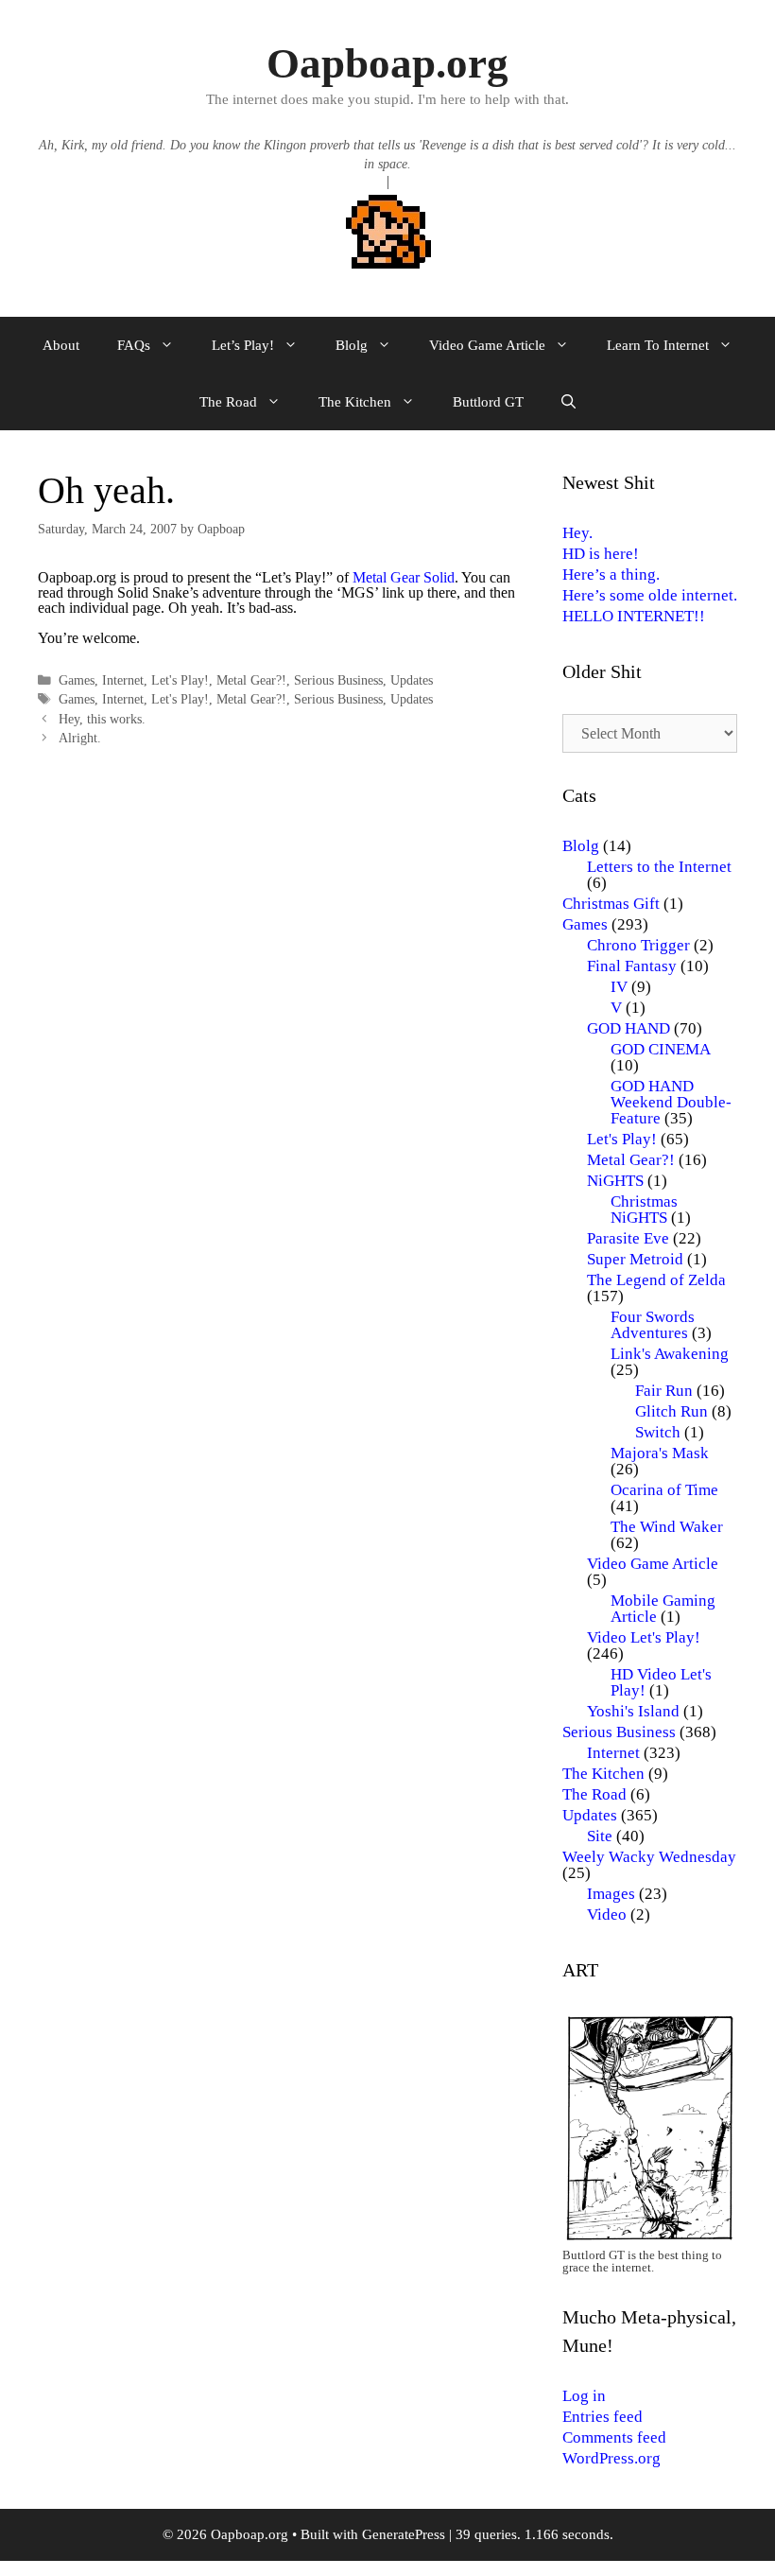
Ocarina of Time (664, 1490)
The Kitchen (355, 402)
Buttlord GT (488, 402)
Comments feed (614, 2437)
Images (611, 1894)
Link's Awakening (670, 1354)
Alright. (80, 738)
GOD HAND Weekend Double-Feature (671, 1102)
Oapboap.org (387, 63)
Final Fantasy (632, 966)
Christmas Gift (611, 904)
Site (600, 1836)
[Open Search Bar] (568, 402)
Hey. (577, 533)
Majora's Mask (660, 1453)
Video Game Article (487, 345)
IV (619, 987)
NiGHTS (615, 1181)
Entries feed (603, 2417)
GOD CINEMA (660, 1049)
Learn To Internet (658, 345)
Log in (584, 2396)
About (61, 345)
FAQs (134, 345)
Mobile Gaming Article (663, 1609)
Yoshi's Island (633, 1711)
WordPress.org (611, 2458)
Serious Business (338, 680)
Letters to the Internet (659, 867)
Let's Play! (180, 680)
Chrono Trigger (638, 945)
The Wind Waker (667, 1527)
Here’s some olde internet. (650, 595)
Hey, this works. (102, 719)
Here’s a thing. (611, 574)
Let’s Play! (243, 345)
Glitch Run (672, 1411)
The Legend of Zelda (656, 1280)
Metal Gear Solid (404, 577)
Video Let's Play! (644, 1637)
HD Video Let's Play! (661, 1682)
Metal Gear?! (251, 680)
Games (77, 680)
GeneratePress (404, 2534)
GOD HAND (629, 1028)
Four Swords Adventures (653, 1325)
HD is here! (601, 554)
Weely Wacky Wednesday (649, 1857)
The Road (228, 402)
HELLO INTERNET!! (634, 616)
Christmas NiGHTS (644, 1210)
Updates (412, 680)
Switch (658, 1432)
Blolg (352, 345)
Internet (123, 680)
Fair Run (664, 1391)
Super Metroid (635, 1259)
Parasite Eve (628, 1238)
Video (607, 1915)
